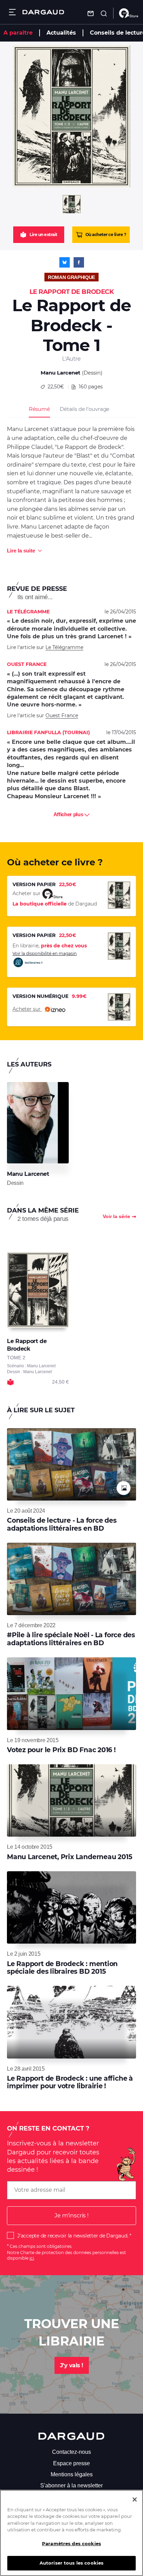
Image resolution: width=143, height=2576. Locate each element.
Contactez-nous (71, 2452)
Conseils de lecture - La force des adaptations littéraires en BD (62, 1524)
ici (32, 2258)
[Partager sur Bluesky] (65, 262)
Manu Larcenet (61, 373)
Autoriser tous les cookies (71, 2563)
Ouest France (62, 715)
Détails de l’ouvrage (85, 409)
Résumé (39, 409)
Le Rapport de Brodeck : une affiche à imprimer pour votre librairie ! (70, 2082)
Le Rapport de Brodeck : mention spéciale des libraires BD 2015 (62, 1968)
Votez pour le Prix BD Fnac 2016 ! (61, 1750)
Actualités (61, 33)
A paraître (18, 33)
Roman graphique (71, 277)
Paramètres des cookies (71, 2543)
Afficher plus (69, 814)
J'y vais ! (72, 2365)
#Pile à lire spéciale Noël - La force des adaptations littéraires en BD (71, 1639)
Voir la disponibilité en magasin (45, 953)
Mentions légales (72, 2474)
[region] (71, 2533)
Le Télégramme (64, 647)
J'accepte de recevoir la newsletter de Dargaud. (73, 2236)
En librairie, (50, 946)
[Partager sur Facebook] (79, 262)
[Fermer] (135, 2500)
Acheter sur (27, 1009)
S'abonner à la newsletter (71, 2485)
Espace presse (71, 2463)
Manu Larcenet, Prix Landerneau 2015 (69, 1857)
